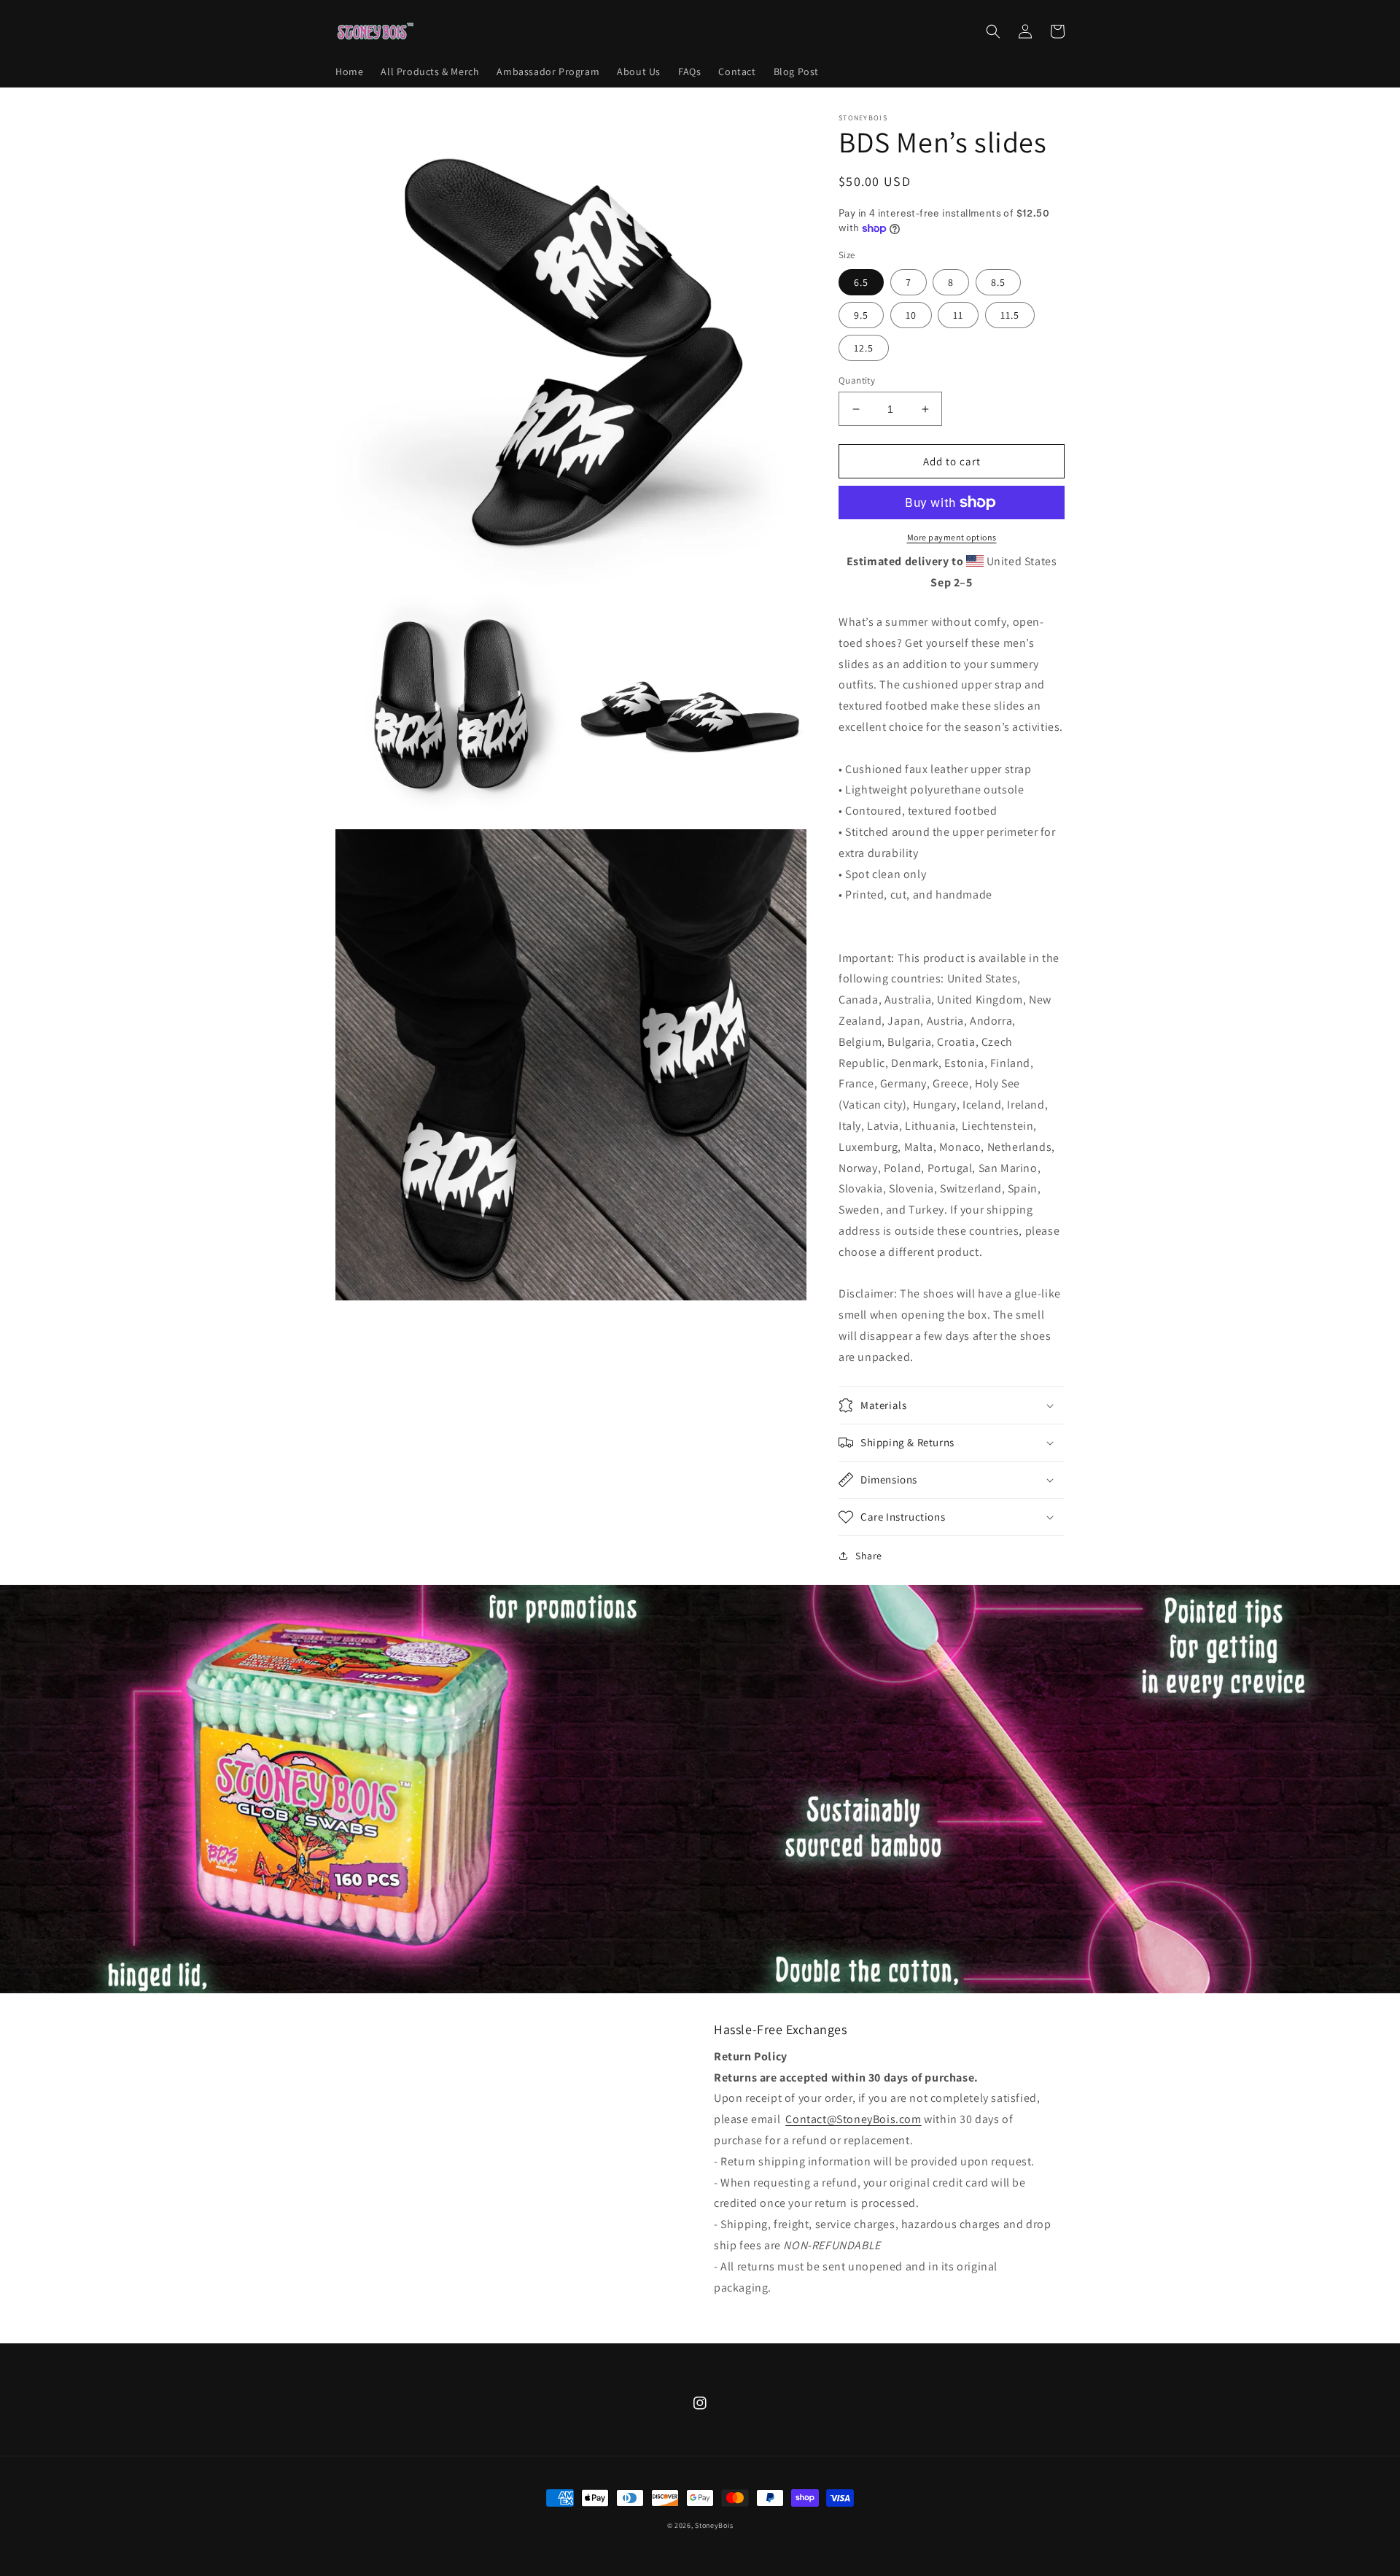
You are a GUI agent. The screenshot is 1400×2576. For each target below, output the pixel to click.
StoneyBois (714, 2525)
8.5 (998, 282)
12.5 (864, 348)
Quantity (857, 380)
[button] (993, 31)
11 (958, 315)
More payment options (952, 537)
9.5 (861, 315)
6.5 (861, 282)
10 (911, 315)
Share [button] (869, 1556)
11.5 (1010, 315)
